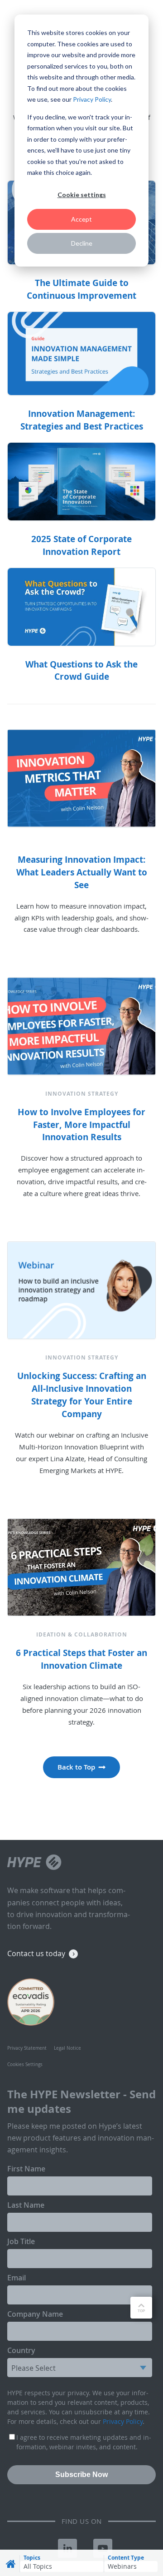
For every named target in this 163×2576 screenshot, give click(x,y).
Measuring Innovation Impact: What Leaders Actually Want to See (82, 872)
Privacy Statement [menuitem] (27, 2048)
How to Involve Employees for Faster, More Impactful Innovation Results (81, 1125)
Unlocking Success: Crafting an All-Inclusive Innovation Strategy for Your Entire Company (82, 1395)
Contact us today (36, 1953)
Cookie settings (82, 195)
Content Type (126, 2558)
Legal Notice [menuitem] (67, 2048)
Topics (32, 2558)
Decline (82, 243)
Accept (81, 219)
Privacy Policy (92, 99)
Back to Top (76, 1767)
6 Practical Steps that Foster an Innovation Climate (81, 1659)
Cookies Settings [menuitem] (25, 2064)
